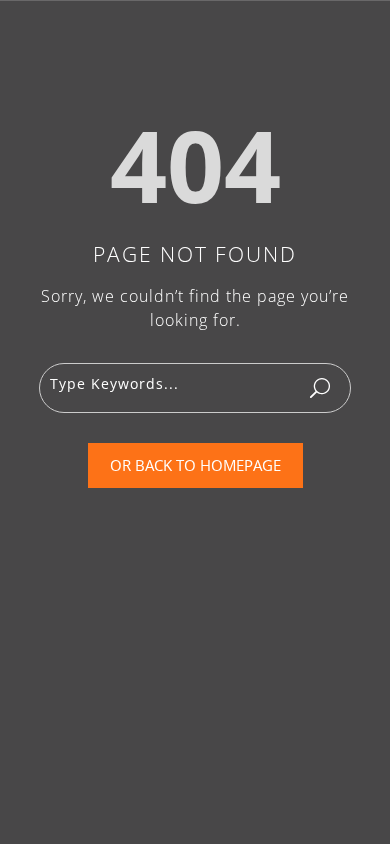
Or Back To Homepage (195, 465)
